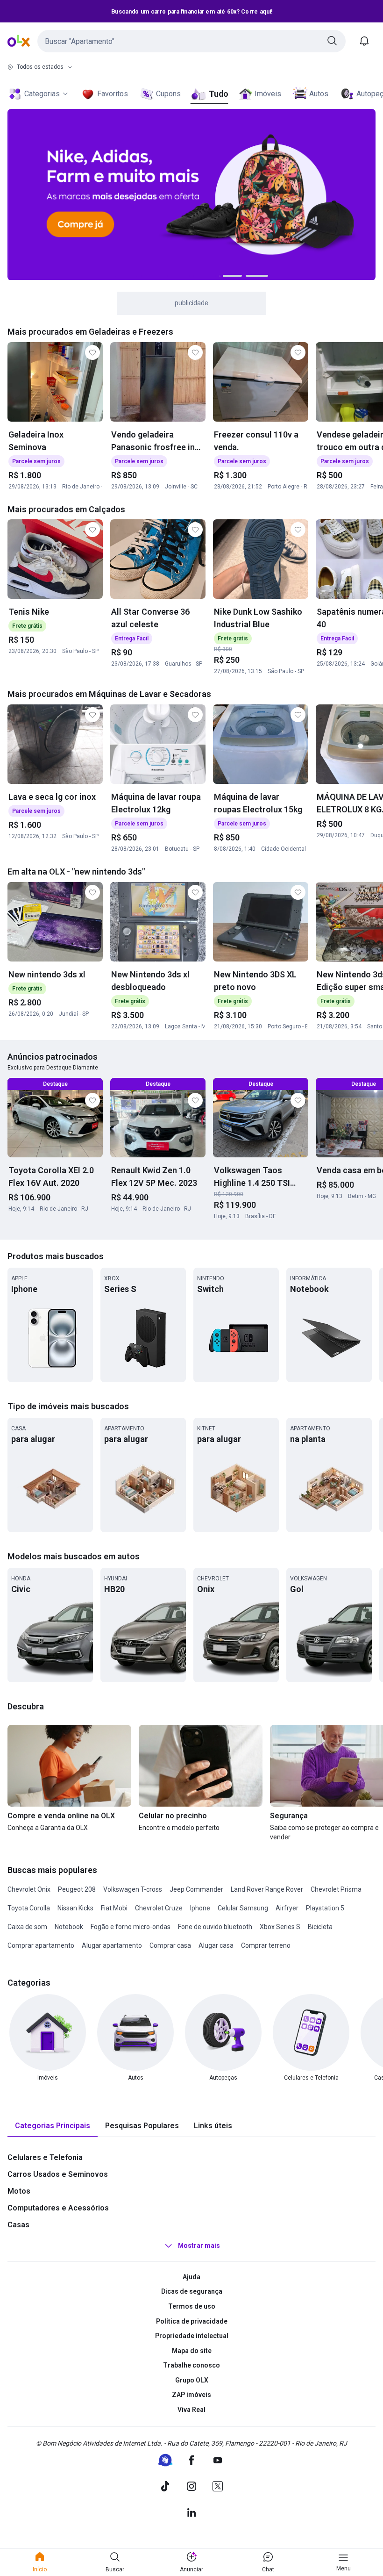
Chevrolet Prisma (336, 1889)
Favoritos (113, 94)
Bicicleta (320, 1927)
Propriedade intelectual (192, 2336)
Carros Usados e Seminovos (58, 2174)
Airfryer (287, 1908)
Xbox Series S (280, 1927)
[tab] (53, 2126)
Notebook (69, 1927)
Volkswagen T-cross (133, 1889)
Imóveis (268, 94)
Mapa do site (192, 2351)
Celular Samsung (243, 1908)
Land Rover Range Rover (267, 1889)
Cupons (168, 94)
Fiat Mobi (114, 1908)
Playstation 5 (325, 1908)
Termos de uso (192, 2306)
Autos (319, 94)
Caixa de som (27, 1927)
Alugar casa (216, 1945)
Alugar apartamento (112, 1945)
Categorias (42, 94)
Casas (18, 2225)
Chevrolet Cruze (159, 1908)
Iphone (200, 1908)
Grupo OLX (192, 2380)
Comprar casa (170, 1945)
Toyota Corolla (29, 1908)
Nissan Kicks (75, 1908)
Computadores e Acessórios (58, 2208)
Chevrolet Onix (29, 1889)
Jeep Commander (196, 1889)
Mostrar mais (199, 2246)
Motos (19, 2191)
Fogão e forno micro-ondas (131, 1927)
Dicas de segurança (192, 2291)
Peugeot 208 (77, 1889)
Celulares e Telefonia (45, 2157)
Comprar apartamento (41, 1945)
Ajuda (191, 2277)
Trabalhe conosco (191, 2365)
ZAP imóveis (191, 2395)
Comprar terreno (266, 1945)
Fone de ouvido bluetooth (215, 1927)
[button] (191, 41)
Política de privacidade (192, 2321)
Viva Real (191, 2410)
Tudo (218, 94)
